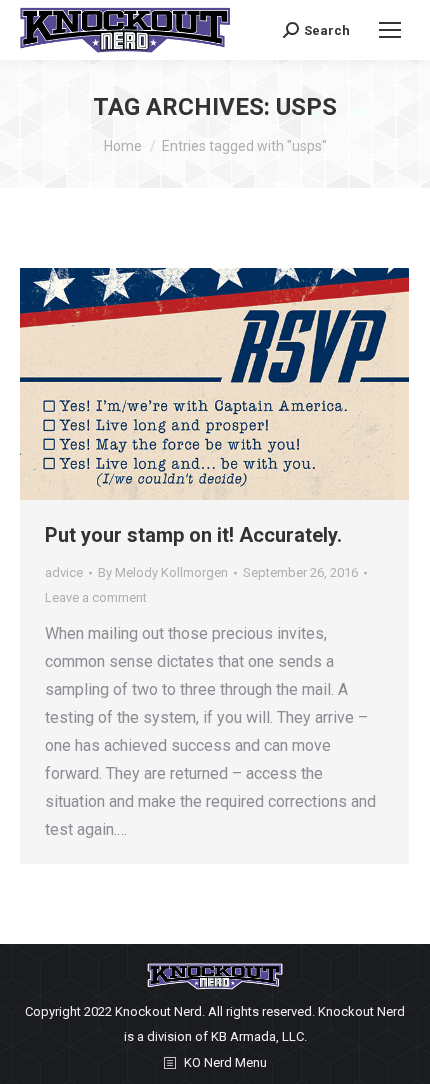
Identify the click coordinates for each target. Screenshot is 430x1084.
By (163, 572)
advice (64, 572)
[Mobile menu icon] (390, 30)
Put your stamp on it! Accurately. (193, 535)
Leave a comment (96, 597)
